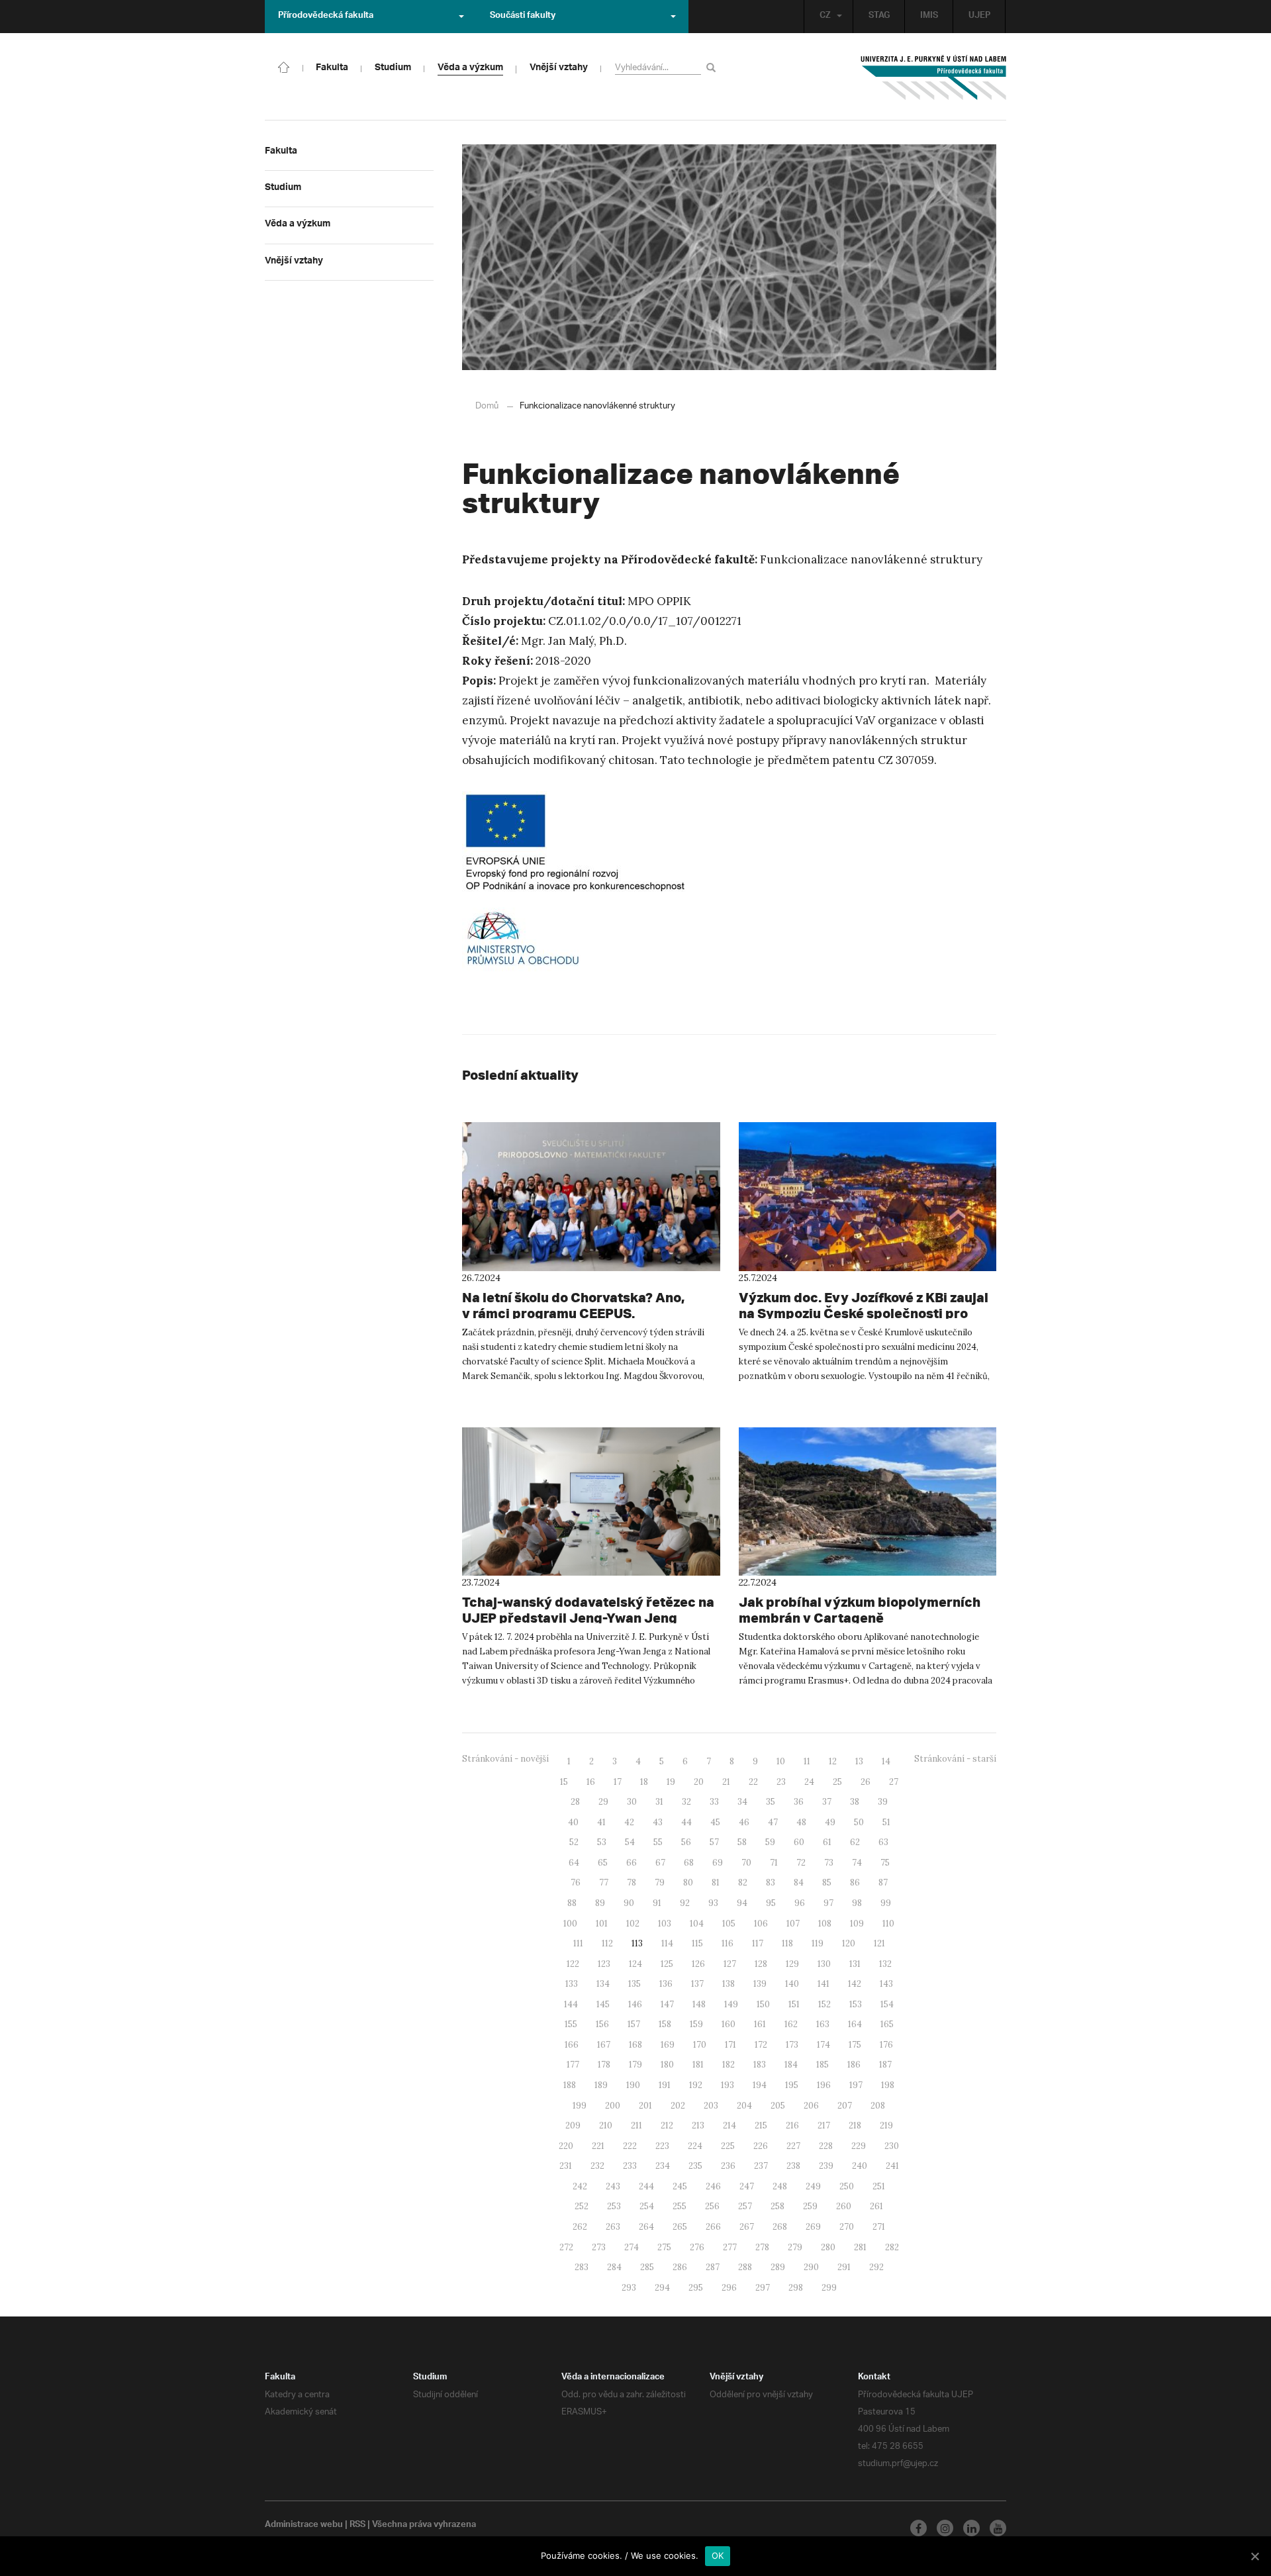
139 (760, 1984)
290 (811, 2267)
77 (604, 1883)
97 (828, 1903)
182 (729, 2065)
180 (667, 2065)
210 (606, 2125)
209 (573, 2125)
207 (845, 2106)
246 (713, 2186)
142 (855, 1984)
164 (855, 2024)
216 (792, 2125)
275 (664, 2247)
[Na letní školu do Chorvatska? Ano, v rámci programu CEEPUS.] (591, 1196)
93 (713, 1903)
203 (711, 2106)
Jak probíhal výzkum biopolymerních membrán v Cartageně (860, 1610)
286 (680, 2267)
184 (791, 2065)
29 (603, 1802)
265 (680, 2227)
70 (746, 1863)
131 (855, 1964)
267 (747, 2227)
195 (792, 2085)
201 (645, 2106)
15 (564, 1782)
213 (698, 2125)
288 (745, 2267)
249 (813, 2186)
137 (697, 1984)
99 (886, 1903)
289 (778, 2267)
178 (604, 2065)
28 (575, 1802)
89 (600, 1903)
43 (658, 1822)
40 (573, 1822)
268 (780, 2227)
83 (771, 1883)
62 (855, 1842)
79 (660, 1883)
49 (830, 1822)
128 (761, 1964)
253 (614, 2206)
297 (763, 2288)
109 (857, 1924)
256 (712, 2206)
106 (761, 1924)
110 (888, 1924)
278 (762, 2247)
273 (599, 2247)
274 (632, 2247)
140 (792, 1984)
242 (580, 2186)
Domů (487, 406)
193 (728, 2085)
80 (688, 1883)
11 (807, 1761)
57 (714, 1842)
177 (573, 2065)
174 (824, 2045)
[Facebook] (918, 2528)
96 (800, 1903)
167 (604, 2045)
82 (743, 1883)
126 (698, 1964)
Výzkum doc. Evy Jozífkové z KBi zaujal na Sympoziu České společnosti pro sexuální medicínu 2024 (864, 1313)
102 (633, 1924)
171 (730, 2045)
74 (857, 1863)
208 (878, 2106)
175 (855, 2045)
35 (771, 1802)
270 (847, 2227)
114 (667, 1943)
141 (824, 1984)
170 (700, 2045)
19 (671, 1782)
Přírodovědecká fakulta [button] (326, 17)
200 (613, 2106)
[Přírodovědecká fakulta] (284, 66)
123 (604, 1964)
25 (837, 1782)
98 (857, 1903)
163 (823, 2024)
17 (618, 1782)
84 (799, 1883)
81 (716, 1883)
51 (886, 1822)
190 (633, 2085)
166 (572, 2045)
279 (795, 2247)
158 (665, 2024)
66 (632, 1863)
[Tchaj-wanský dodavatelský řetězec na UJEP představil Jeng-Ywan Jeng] (591, 1502)
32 (686, 1802)
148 (699, 2004)
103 (665, 1924)
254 (647, 2206)
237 (761, 2166)
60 (799, 1842)
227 (793, 2146)
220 (566, 2146)
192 (696, 2085)
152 (824, 2004)
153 (856, 2004)
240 (860, 2166)
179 (635, 2065)
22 (753, 1782)
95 (771, 1903)
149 (731, 2004)
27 (894, 1782)
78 (632, 1883)
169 (668, 2045)
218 (855, 2125)
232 (597, 2166)
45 (715, 1822)
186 (854, 2065)
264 (646, 2227)
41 (601, 1822)
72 (801, 1863)
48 (801, 1822)
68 (689, 1863)
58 (742, 1842)
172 (761, 2045)
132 (885, 1964)
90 (629, 1903)
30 (632, 1802)
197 (856, 2085)
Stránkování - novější (505, 1759)
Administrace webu (304, 2526)
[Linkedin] (971, 2528)
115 (697, 1943)
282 (892, 2247)
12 (833, 1761)
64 (574, 1863)
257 (745, 2206)
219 (886, 2125)
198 (888, 2085)
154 (887, 2004)
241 (892, 2166)
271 (879, 2227)
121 (879, 1943)
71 (774, 1863)
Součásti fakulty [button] (523, 17)
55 (658, 1842)
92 (685, 1903)
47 (773, 1822)
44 (686, 1822)
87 (883, 1883)
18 (644, 1782)
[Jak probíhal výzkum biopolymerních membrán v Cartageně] (868, 1502)
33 (714, 1802)
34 (742, 1802)
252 (582, 2206)
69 (718, 1863)
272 (566, 2247)
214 (730, 2125)
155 (571, 2024)
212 (667, 2125)
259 (810, 2206)
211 (636, 2125)
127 (730, 1964)
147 (667, 2004)
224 (695, 2146)
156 (602, 2024)
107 (793, 1924)
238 (793, 2166)
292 (876, 2267)
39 (883, 1802)
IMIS (929, 17)
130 (824, 1964)
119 (818, 1943)
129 (792, 1964)
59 (770, 1842)
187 (885, 2065)
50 (859, 1822)
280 (828, 2247)
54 (630, 1842)
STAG (879, 17)
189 (601, 2085)
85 (827, 1883)
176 (886, 2045)
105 (729, 1924)
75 (885, 1863)
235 (695, 2166)
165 (887, 2024)
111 (578, 1943)
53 (602, 1842)
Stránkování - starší (955, 1759)
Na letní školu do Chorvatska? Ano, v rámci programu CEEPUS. (573, 1305)
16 (591, 1782)
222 (630, 2146)
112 (607, 1943)
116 (728, 1943)
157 (634, 2024)
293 (629, 2288)
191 (665, 2085)
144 (571, 2004)
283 (582, 2267)
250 (847, 2186)
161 (760, 2024)
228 (826, 2146)
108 (825, 1924)
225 (728, 2146)
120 (849, 1943)
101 (602, 1924)
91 (657, 1903)
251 (879, 2186)
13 (859, 1761)
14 (886, 1761)
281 (860, 2247)
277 (730, 2247)
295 (696, 2288)
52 (574, 1842)
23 (781, 1782)
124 (635, 1964)
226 (761, 2146)
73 (829, 1863)
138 (729, 1984)
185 (823, 2065)
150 (763, 2004)
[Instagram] (945, 2528)
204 (744, 2106)
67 (660, 1863)
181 (698, 2065)
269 (813, 2227)
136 (666, 1984)
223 (662, 2146)
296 (729, 2288)
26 (866, 1782)
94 (742, 1903)
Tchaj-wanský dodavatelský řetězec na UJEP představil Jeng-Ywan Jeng (588, 1610)
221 (598, 2146)
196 (824, 2085)
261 (876, 2206)
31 (659, 1802)
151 (794, 2004)
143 (886, 1984)
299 (829, 2288)
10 (781, 1761)
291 (844, 2267)
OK (718, 2555)
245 (680, 2186)
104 (697, 1924)
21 (726, 1782)
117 (758, 1943)
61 (827, 1842)
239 (826, 2166)
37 (827, 1802)
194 (760, 2085)
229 (859, 2146)
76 (576, 1883)
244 (646, 2186)
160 (729, 2024)
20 (699, 1782)
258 (777, 2206)
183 (760, 2065)
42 (629, 1822)
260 (844, 2206)
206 (811, 2106)
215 (761, 2125)
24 (809, 1782)
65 (603, 1863)
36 (799, 1802)
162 (791, 2024)
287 (713, 2267)
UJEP (979, 17)
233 (630, 2166)
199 (580, 2106)
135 (635, 1984)
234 (663, 2166)
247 (747, 2186)
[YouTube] (998, 2528)
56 (686, 1842)
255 (680, 2206)
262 (580, 2227)
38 (855, 1802)
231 (566, 2166)
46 (744, 1822)
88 (572, 1903)
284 (614, 2267)
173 (792, 2045)
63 (883, 1842)
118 (787, 1943)
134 (603, 1984)
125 (667, 1964)
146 (635, 2004)
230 (892, 2146)
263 (613, 2227)
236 (728, 2166)
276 (697, 2247)
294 (662, 2288)
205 (778, 2106)
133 (572, 1984)
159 (696, 2024)
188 (570, 2085)
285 (647, 2267)
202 (678, 2106)
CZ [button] (825, 17)
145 (603, 2004)
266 (713, 2227)
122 (573, 1964)
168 (635, 2045)
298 (796, 2288)
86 (855, 1883)
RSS (357, 2526)
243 (613, 2186)
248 (780, 2186)
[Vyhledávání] (713, 67)
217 (824, 2125)
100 (570, 1924)
